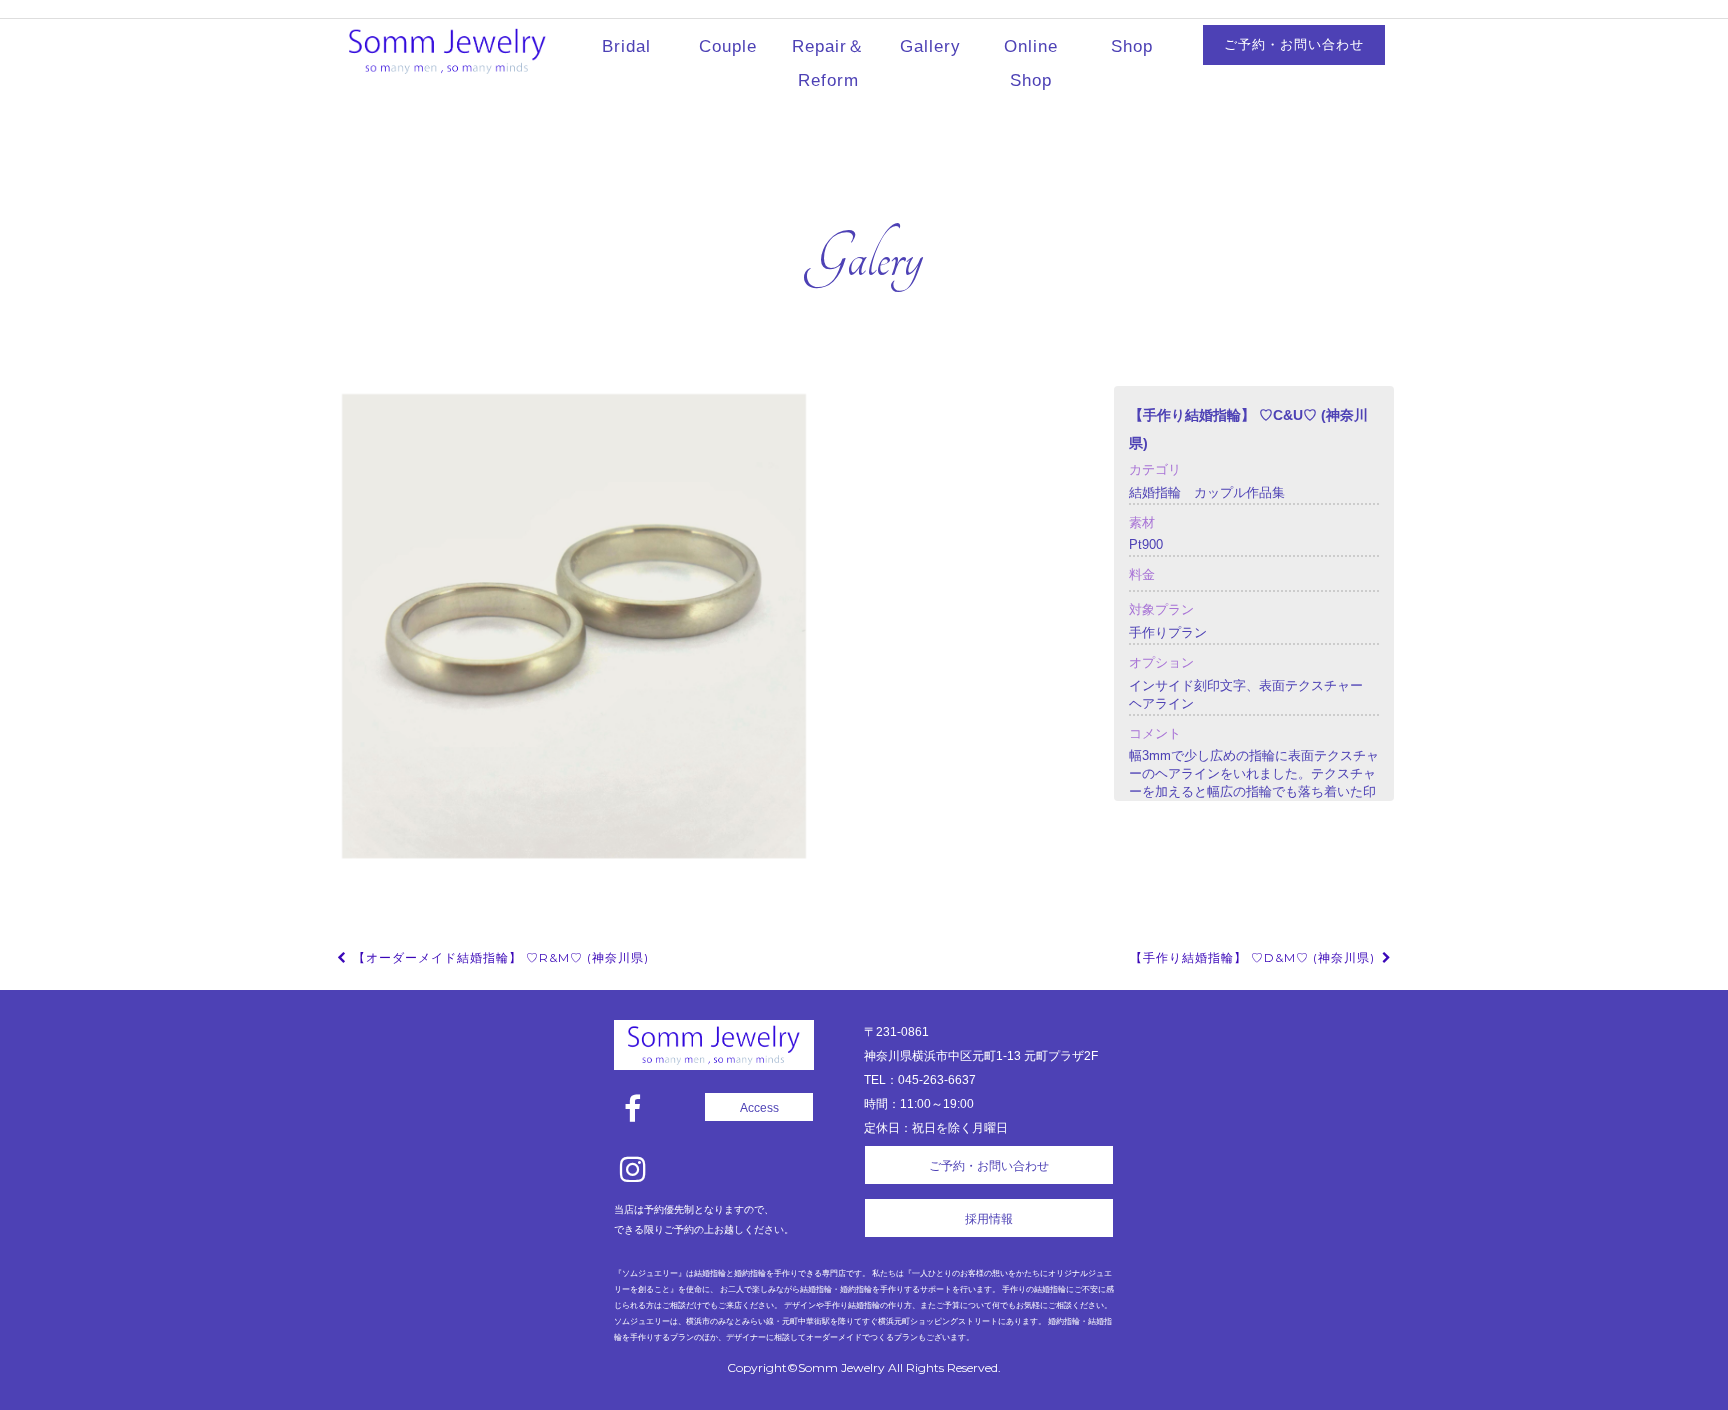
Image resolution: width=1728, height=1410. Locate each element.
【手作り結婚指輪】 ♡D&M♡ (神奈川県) (1254, 957)
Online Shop (1031, 63)
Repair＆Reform (828, 63)
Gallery (930, 46)
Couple (728, 46)
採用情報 (989, 1219)
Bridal (626, 46)
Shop (1132, 46)
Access (759, 1108)
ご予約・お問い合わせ (1294, 44)
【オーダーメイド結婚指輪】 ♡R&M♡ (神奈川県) (499, 957)
